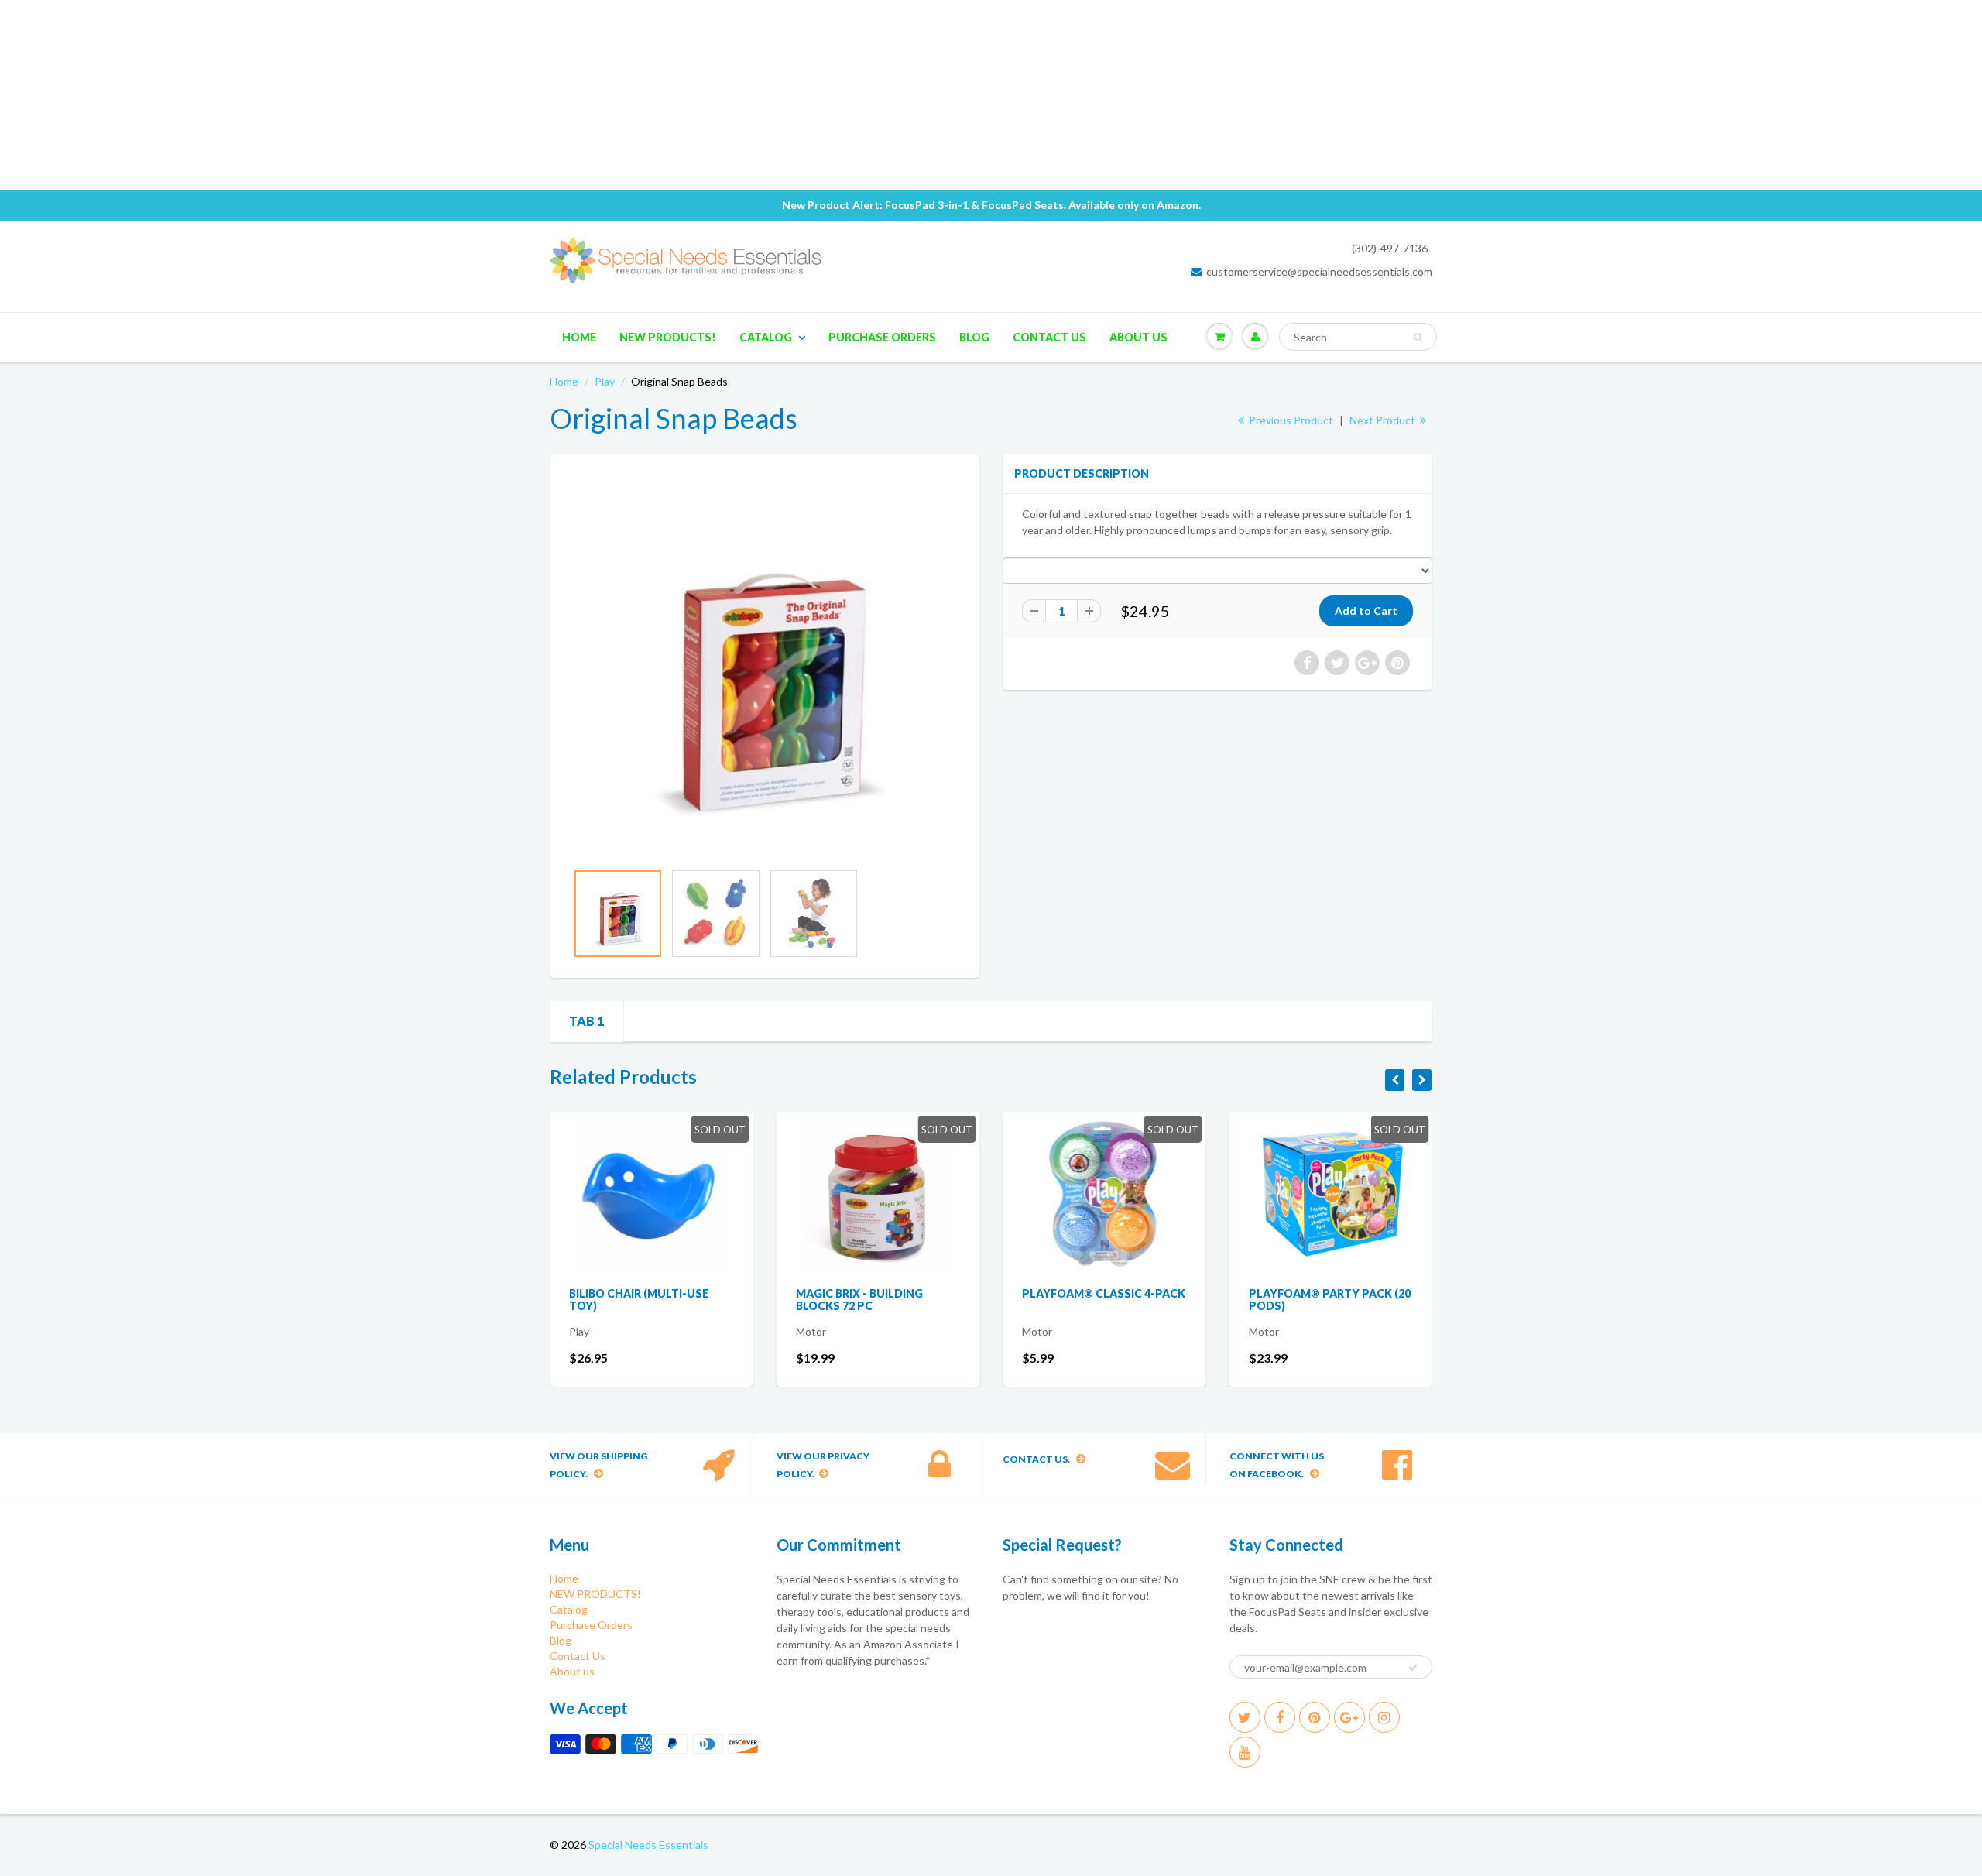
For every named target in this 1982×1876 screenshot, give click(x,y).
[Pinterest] (1315, 1717)
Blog (974, 337)
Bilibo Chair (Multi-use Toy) (639, 1300)
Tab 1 (586, 1021)
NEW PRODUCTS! (668, 337)
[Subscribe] (1413, 1668)
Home (579, 337)
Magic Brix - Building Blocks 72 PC (859, 1300)
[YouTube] (1245, 1752)
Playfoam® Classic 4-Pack (1104, 1293)
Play (605, 381)
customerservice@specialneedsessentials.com (1319, 271)
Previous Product (1290, 420)
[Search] (1418, 338)
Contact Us (1049, 337)
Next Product (1384, 420)
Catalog (766, 337)
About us (1138, 337)
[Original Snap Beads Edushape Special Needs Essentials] (765, 665)
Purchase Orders (882, 337)
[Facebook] (1280, 1717)
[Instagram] (1384, 1717)
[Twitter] (1245, 1717)
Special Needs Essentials (648, 1845)
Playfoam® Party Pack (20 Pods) (1330, 1300)
